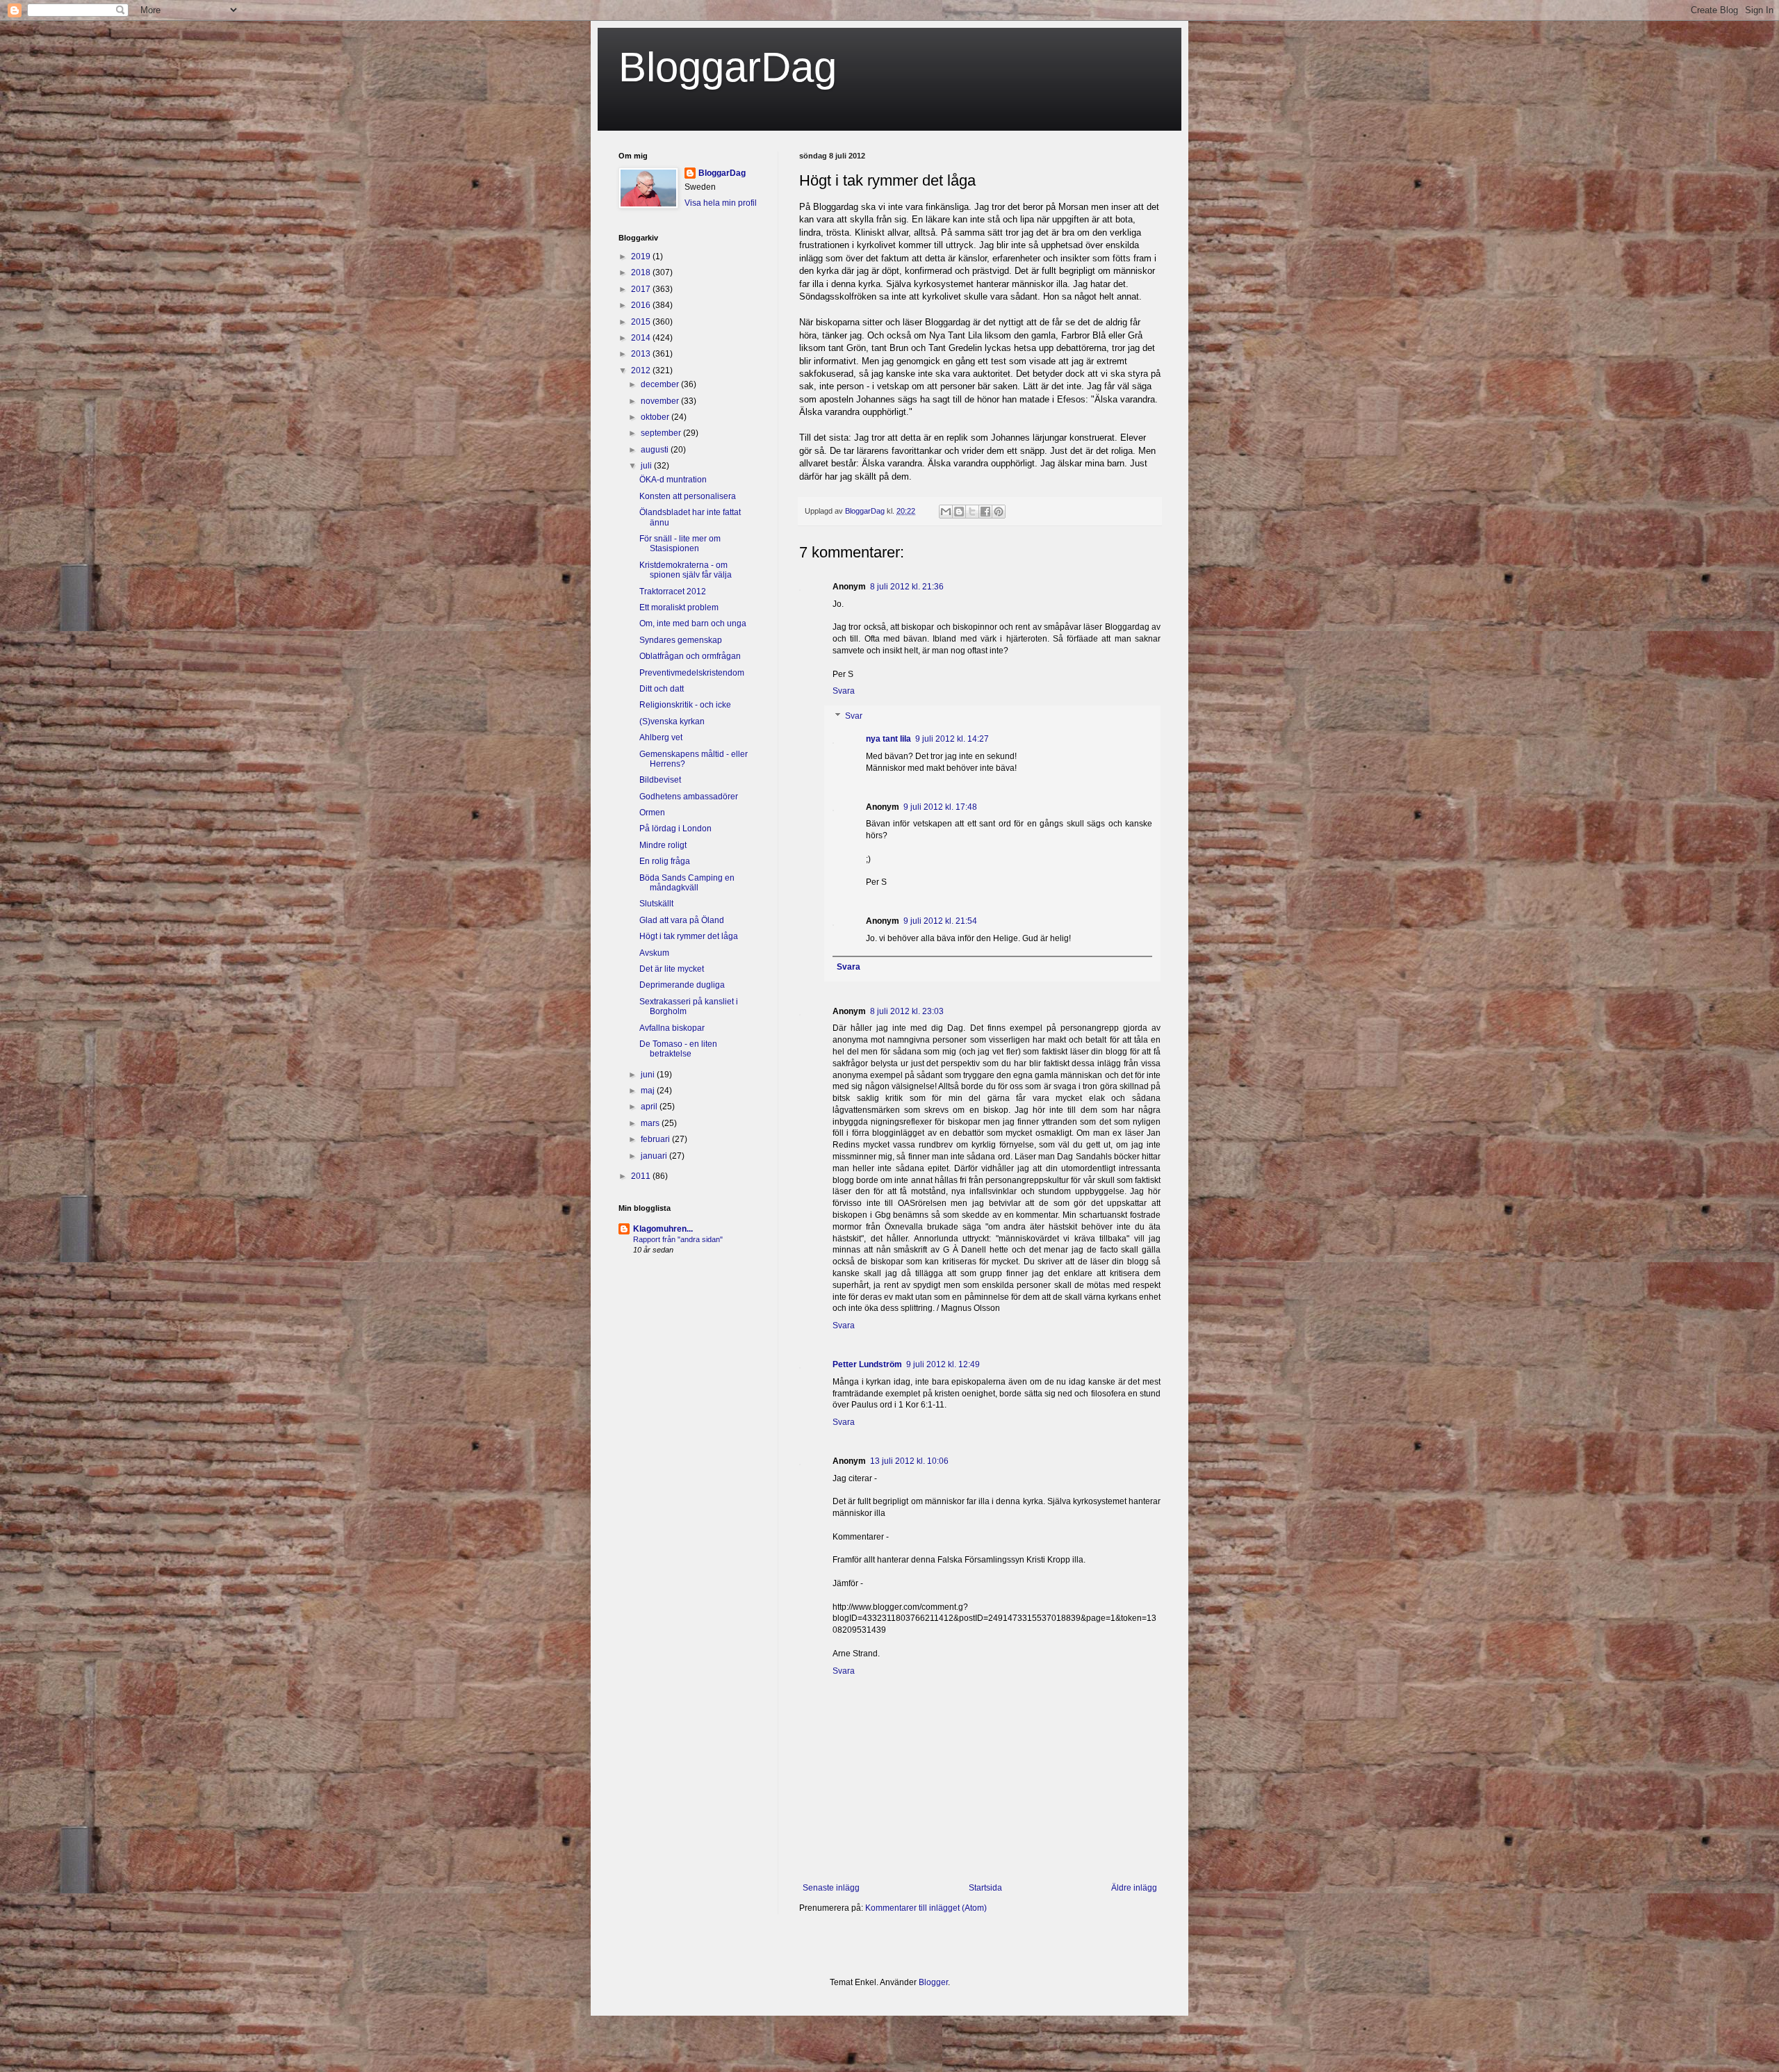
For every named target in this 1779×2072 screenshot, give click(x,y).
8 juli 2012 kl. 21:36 (907, 587)
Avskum (654, 953)
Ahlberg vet (661, 737)
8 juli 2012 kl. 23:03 (907, 1011)
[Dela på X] (972, 512)
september (662, 433)
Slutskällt (656, 904)
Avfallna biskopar (672, 1028)
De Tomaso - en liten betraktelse (678, 1049)
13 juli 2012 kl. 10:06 (909, 1461)
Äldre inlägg (1134, 1888)
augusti (656, 450)
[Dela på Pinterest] (999, 512)
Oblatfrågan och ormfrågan (690, 656)
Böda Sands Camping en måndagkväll (687, 883)
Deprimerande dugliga (682, 985)
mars (651, 1123)
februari (656, 1139)
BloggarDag (728, 67)
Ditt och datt (662, 689)
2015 (642, 322)
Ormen (652, 813)
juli (647, 466)
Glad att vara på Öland (682, 920)
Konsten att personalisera (688, 496)
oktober (656, 417)
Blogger (933, 1982)
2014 (642, 338)
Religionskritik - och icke (685, 705)
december (661, 384)
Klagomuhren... (663, 1229)
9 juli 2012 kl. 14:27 (952, 739)
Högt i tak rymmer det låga (689, 936)
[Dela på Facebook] (985, 512)
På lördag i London (675, 829)
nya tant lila (888, 739)
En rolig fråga (665, 861)
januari (655, 1156)
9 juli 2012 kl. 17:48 (940, 807)
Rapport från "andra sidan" (678, 1239)
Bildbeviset (660, 780)
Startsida (985, 1888)
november (661, 401)
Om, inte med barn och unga (693, 623)
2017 (642, 289)
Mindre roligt (663, 845)
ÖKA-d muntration (673, 480)
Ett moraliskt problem (679, 607)
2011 (642, 1176)
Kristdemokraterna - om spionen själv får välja (686, 570)
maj (649, 1091)
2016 (642, 305)
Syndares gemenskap (681, 640)
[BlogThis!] (959, 512)
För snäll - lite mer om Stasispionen (680, 544)
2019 (642, 256)
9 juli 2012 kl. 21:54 (940, 921)
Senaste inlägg (831, 1888)
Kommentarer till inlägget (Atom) (926, 1908)
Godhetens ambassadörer (689, 797)
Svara (844, 691)
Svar (854, 716)
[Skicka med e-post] (946, 512)
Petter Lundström (867, 1364)
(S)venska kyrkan (672, 721)
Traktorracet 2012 (673, 592)
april (650, 1107)
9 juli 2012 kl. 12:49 (943, 1364)
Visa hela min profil (721, 203)
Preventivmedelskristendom (692, 673)
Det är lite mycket (672, 969)
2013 (642, 354)
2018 (642, 272)
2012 (642, 370)
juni (649, 1075)
